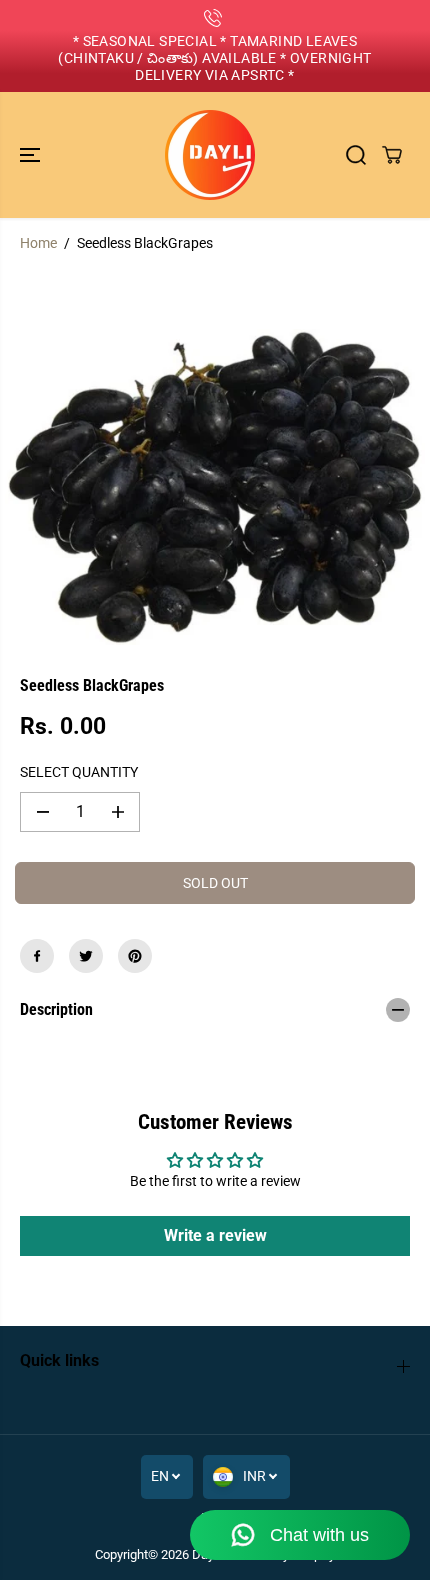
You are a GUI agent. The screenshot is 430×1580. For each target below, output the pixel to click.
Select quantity (79, 772)
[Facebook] (37, 956)
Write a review (215, 1235)
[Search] (356, 155)
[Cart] (392, 155)
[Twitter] (86, 956)
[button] (32, 155)
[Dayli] (210, 155)
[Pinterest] (135, 956)
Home (38, 243)
